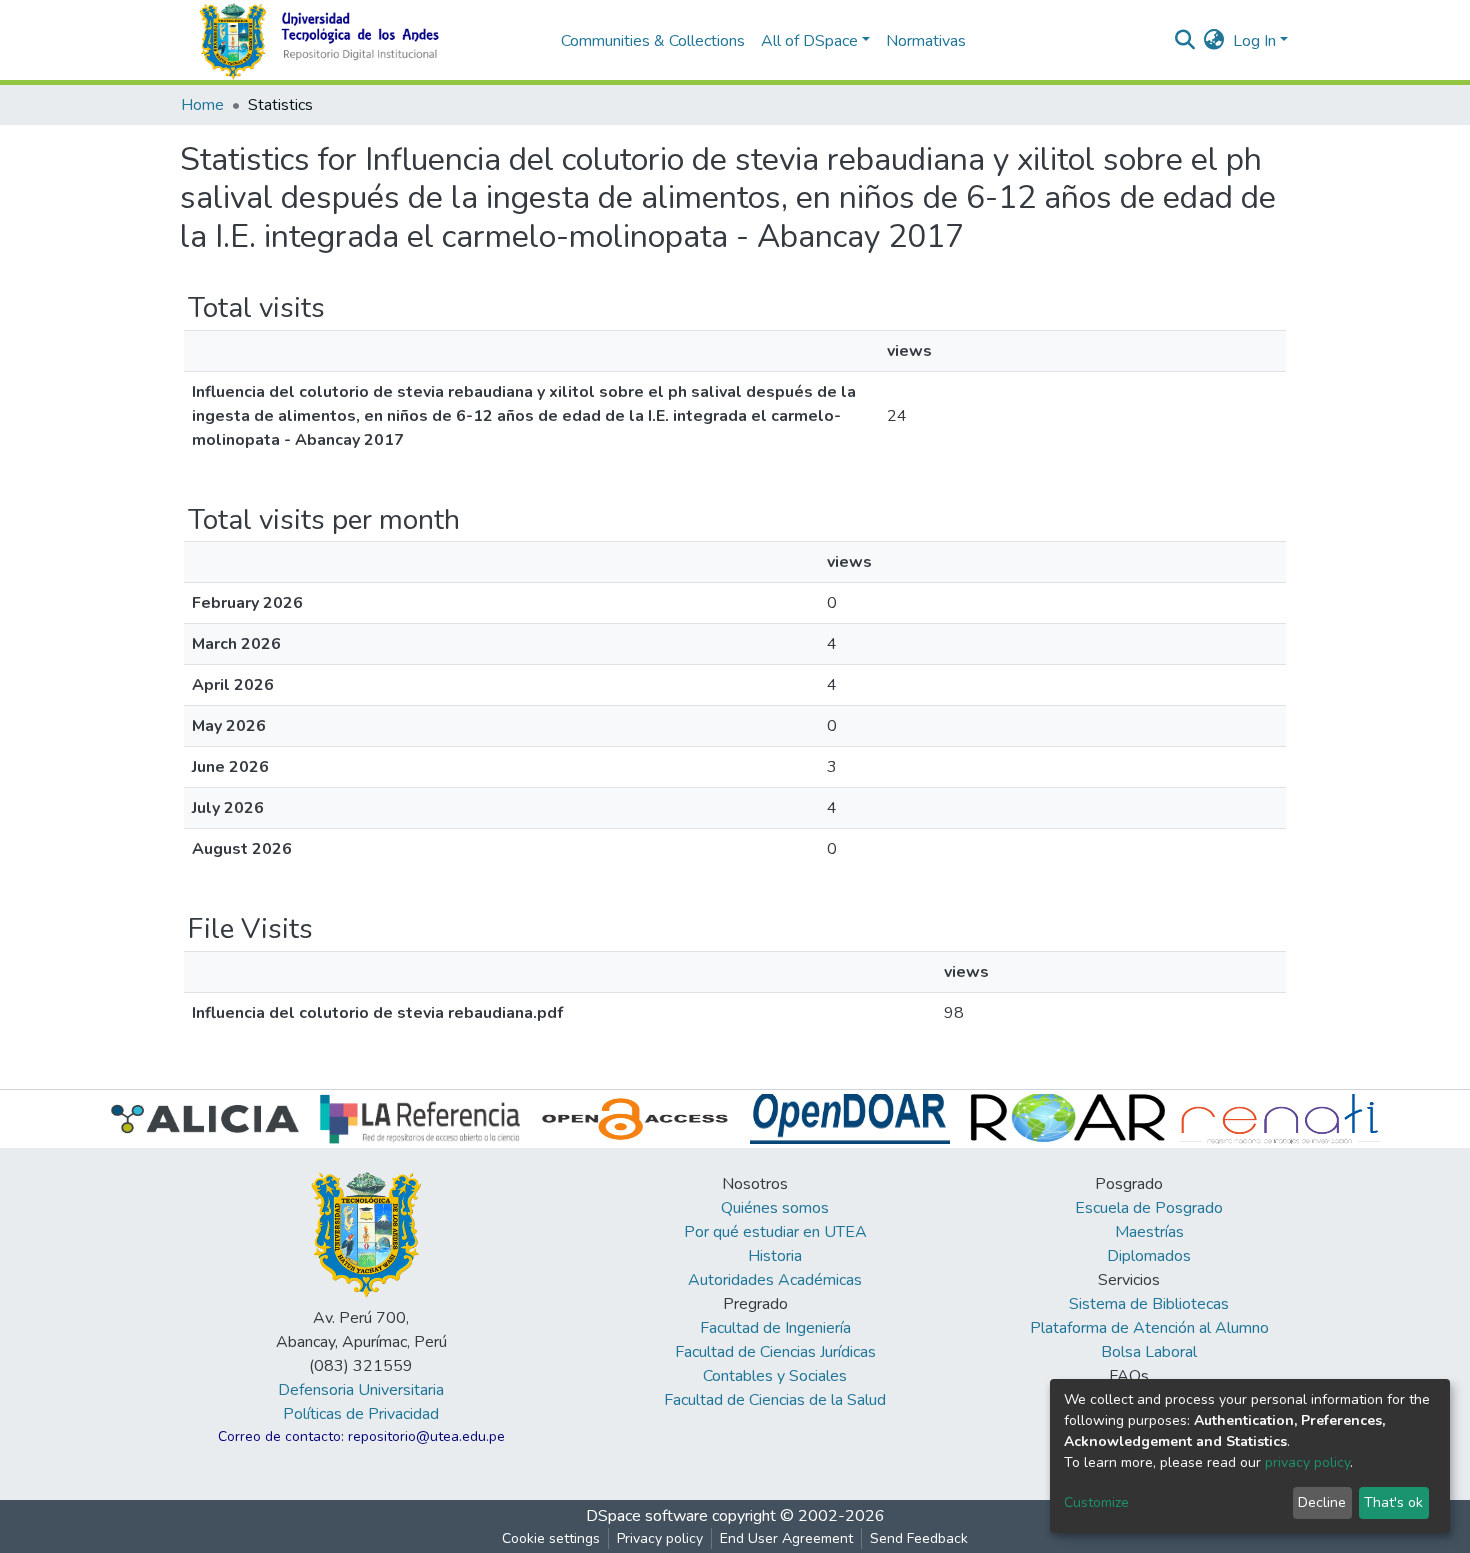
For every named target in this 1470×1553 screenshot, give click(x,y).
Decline (1322, 1502)
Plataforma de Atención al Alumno (1149, 1328)
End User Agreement (786, 1538)
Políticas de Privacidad (361, 1414)
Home (202, 105)
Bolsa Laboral (1149, 1352)
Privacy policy (660, 1538)
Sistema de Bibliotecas (1149, 1304)
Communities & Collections (653, 41)
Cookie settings (551, 1538)
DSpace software (647, 1516)
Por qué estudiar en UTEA (775, 1232)
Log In (1254, 41)
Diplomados (1149, 1256)
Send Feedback (919, 1538)
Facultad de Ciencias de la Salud (775, 1400)
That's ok (1393, 1502)
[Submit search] (1185, 41)
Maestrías (1149, 1232)
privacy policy (1307, 1462)
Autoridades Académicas (775, 1280)
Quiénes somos (775, 1208)
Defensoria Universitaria (361, 1390)
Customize (1096, 1502)
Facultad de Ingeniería (775, 1328)
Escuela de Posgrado (1149, 1208)
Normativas (926, 41)
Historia (775, 1256)
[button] (1214, 41)
